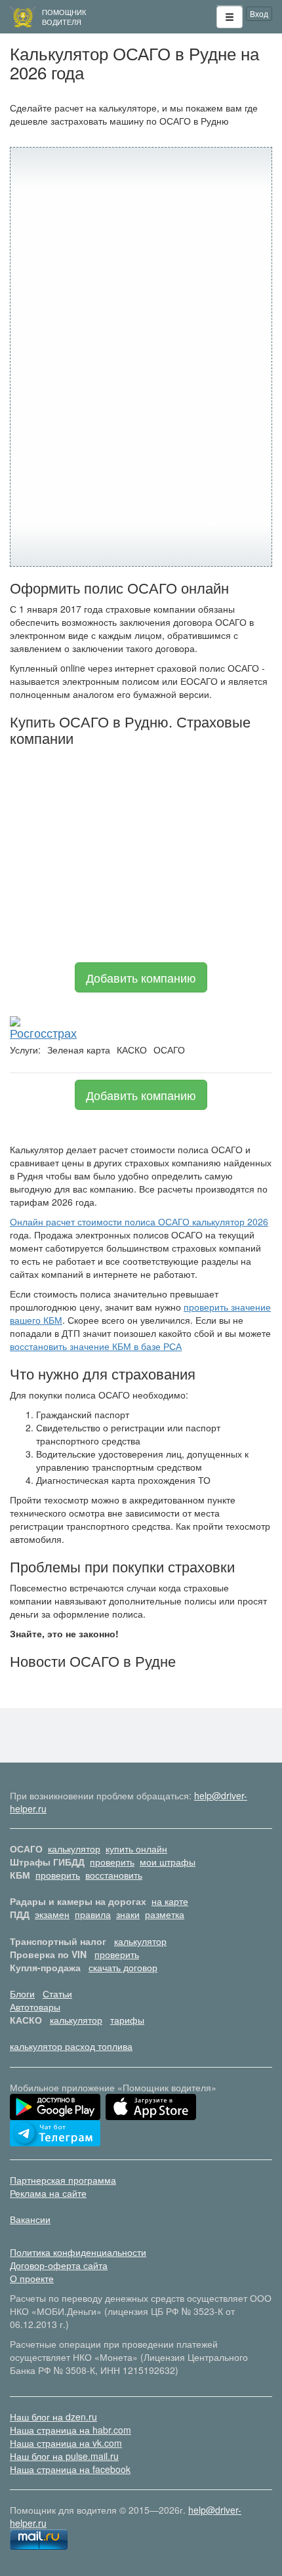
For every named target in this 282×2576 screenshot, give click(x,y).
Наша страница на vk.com (66, 2443)
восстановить (114, 1875)
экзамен (52, 1914)
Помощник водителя (64, 17)
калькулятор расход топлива (71, 2046)
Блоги (22, 1993)
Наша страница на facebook (70, 2469)
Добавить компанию (141, 977)
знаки (128, 1914)
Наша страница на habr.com (70, 2430)
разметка (165, 1914)
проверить (112, 1862)
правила (93, 1914)
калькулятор (74, 1849)
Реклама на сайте (48, 2193)
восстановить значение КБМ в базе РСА (96, 1346)
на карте (170, 1901)
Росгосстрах (43, 1032)
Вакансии (30, 2219)
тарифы (127, 2020)
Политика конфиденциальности (78, 2252)
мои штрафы (168, 1862)
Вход (259, 13)
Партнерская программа (63, 2180)
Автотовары (35, 2007)
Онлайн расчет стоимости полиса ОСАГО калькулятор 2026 (139, 1221)
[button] (230, 17)
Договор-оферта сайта (59, 2265)
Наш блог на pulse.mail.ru (64, 2456)
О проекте (32, 2278)
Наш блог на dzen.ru (53, 2417)
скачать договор (123, 1967)
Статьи (57, 1993)
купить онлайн (136, 1849)
